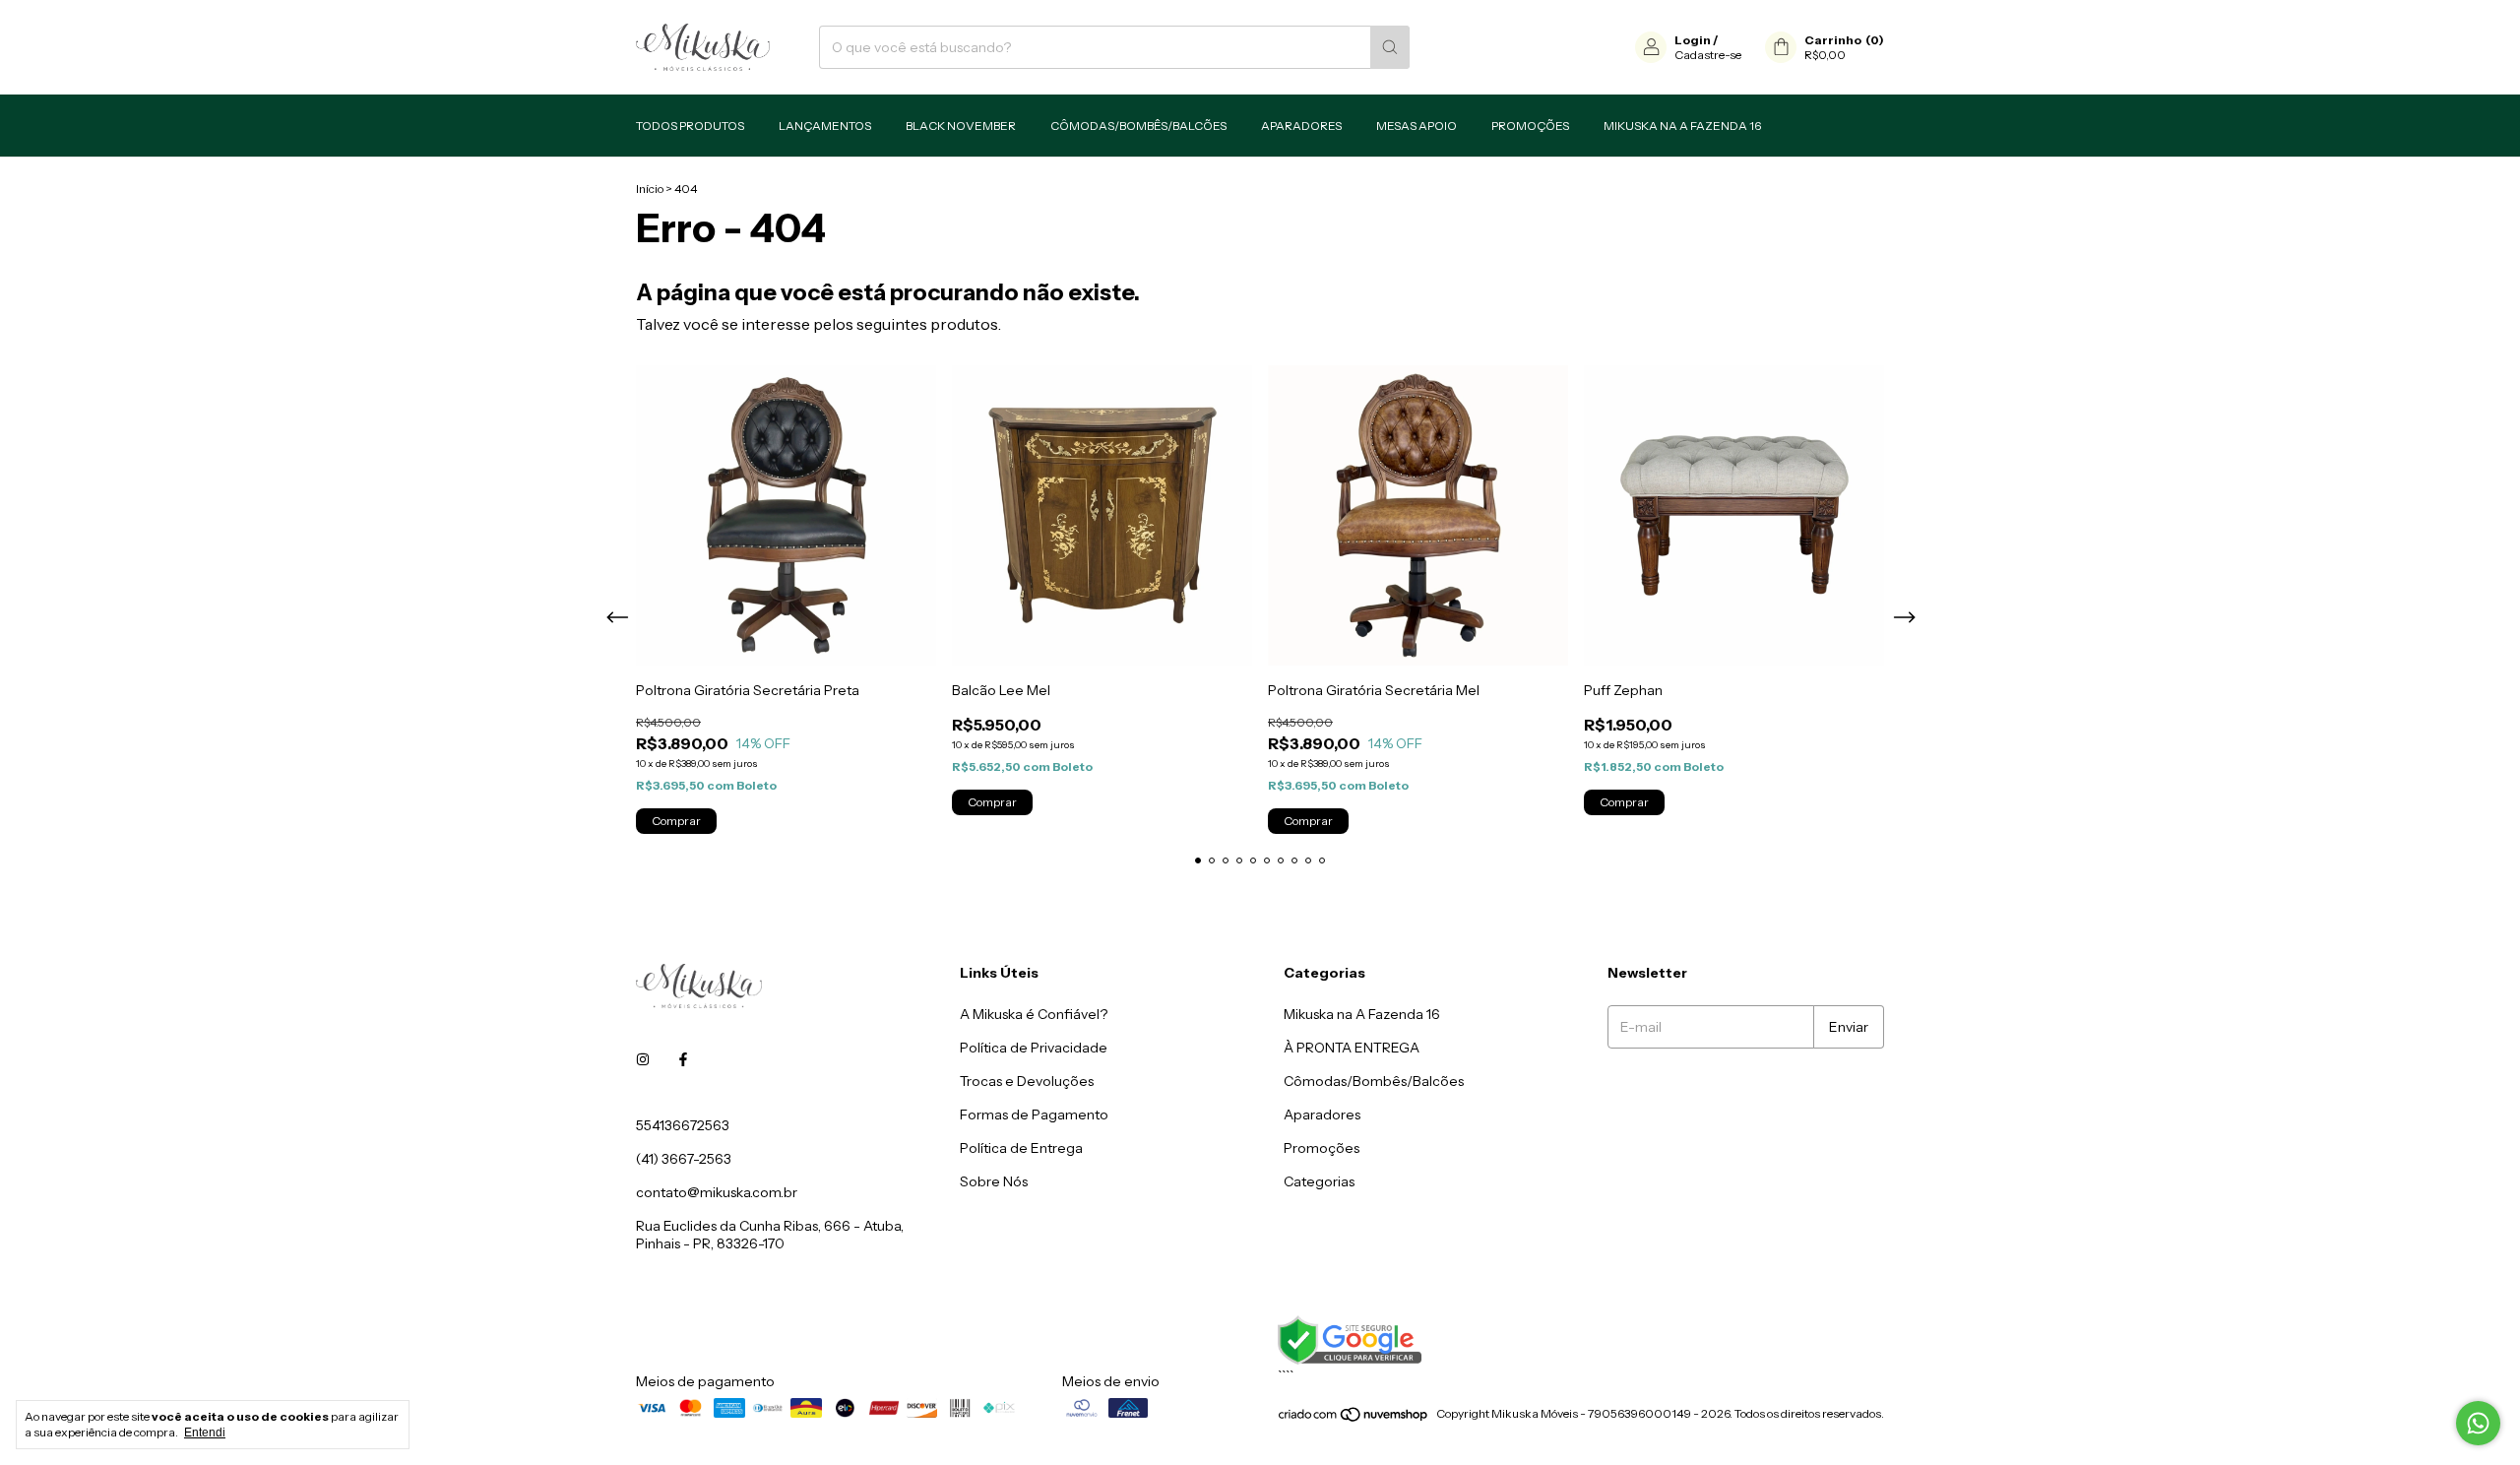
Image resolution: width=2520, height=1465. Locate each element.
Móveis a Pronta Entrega (1352, 1048)
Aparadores (1301, 126)
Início (650, 189)
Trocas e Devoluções (1027, 1081)
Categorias (1319, 1181)
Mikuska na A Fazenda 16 (1682, 126)
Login (1693, 40)
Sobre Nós (994, 1181)
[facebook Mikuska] (683, 1060)
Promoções (1530, 126)
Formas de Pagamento (1034, 1115)
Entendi (205, 1433)
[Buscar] (1390, 47)
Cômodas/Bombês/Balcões (1138, 126)
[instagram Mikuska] (643, 1060)
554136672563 (683, 1125)
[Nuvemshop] (1354, 1418)
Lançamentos (825, 126)
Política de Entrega (1021, 1148)
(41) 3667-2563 (684, 1159)
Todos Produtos (690, 126)
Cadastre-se (1708, 55)
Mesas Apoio (1417, 126)
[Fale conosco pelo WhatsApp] (2478, 1423)
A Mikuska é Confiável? (1034, 1014)
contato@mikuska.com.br (717, 1192)
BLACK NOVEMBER (961, 126)
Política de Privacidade (1034, 1048)
